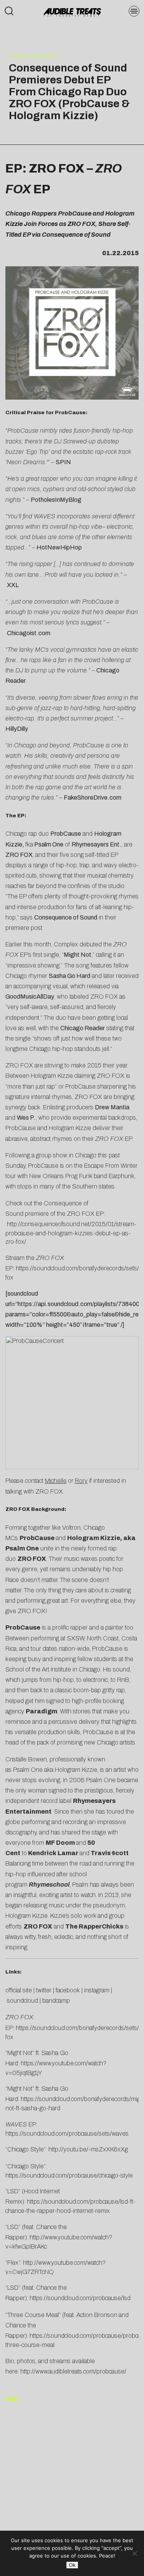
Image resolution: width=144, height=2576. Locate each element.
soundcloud (22, 2001)
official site (19, 1990)
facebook (68, 1990)
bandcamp (56, 2001)
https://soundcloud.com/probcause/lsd (79, 2298)
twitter (44, 1990)
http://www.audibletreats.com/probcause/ (73, 2371)
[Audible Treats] (72, 12)
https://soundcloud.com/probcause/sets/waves (67, 2134)
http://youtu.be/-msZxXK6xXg (88, 2149)
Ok (72, 2565)
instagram (97, 1990)
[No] (134, 2553)
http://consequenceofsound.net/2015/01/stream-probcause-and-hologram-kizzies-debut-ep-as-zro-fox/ (71, 1233)
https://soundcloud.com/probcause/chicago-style (69, 2175)
